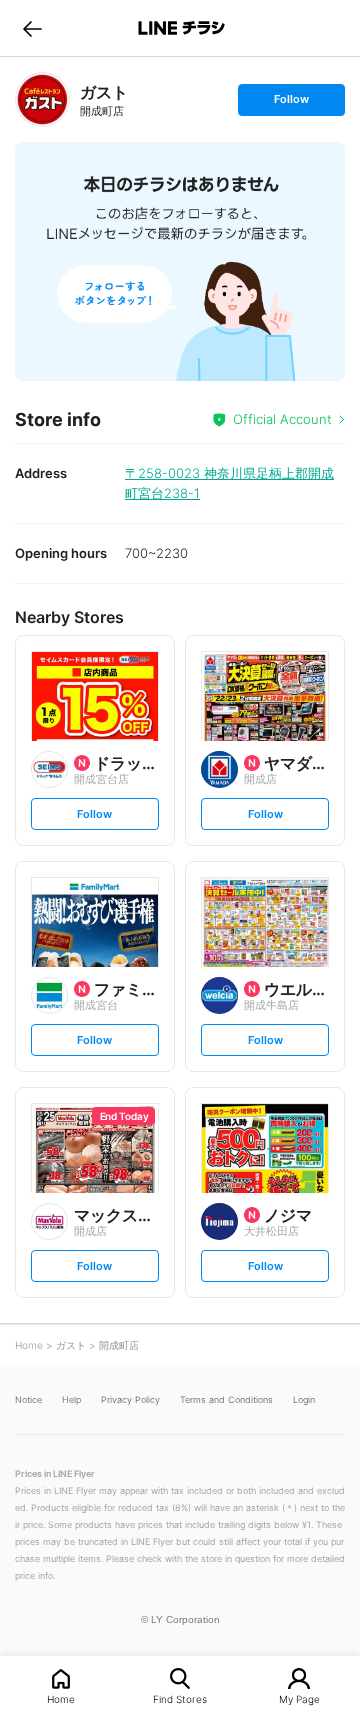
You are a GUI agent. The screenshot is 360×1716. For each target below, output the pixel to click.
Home (61, 1698)
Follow (291, 103)
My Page (299, 1698)
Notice (28, 1399)
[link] (42, 99)
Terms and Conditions (226, 1399)
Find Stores (180, 1698)
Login (304, 1399)
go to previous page (32, 28)
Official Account (282, 419)
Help (71, 1399)
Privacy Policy (130, 1399)
